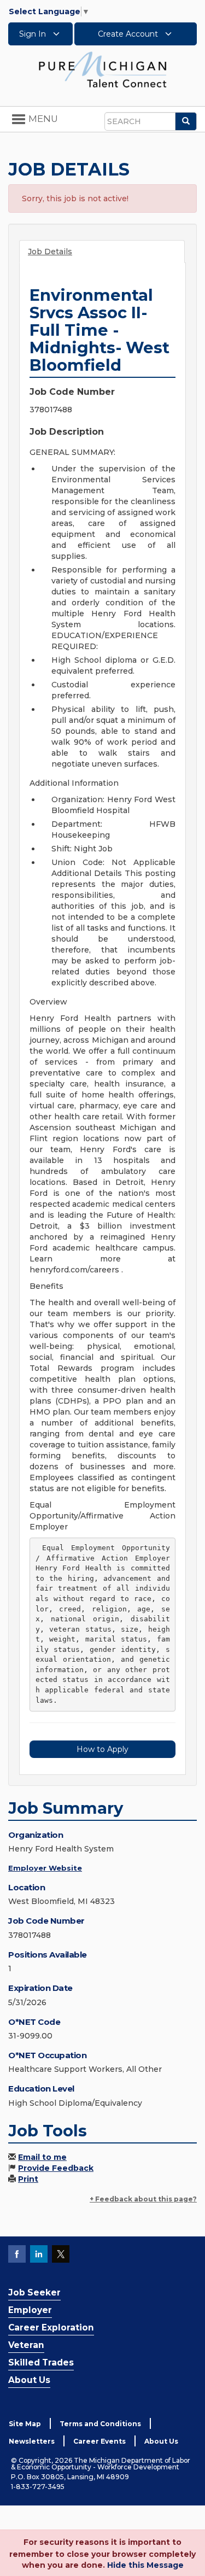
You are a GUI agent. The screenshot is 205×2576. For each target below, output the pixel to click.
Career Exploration (51, 2327)
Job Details (50, 252)
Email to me (42, 2157)
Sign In (34, 34)
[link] (103, 69)
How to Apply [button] (102, 1749)
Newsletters (32, 2441)
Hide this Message (145, 2565)
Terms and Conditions (100, 2424)
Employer (30, 2310)
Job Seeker (34, 2292)
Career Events (99, 2441)
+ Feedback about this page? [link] (143, 2199)
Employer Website (45, 1868)
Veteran (26, 2345)
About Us (29, 2380)
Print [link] (28, 2179)
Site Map (25, 2424)
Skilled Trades (41, 2362)
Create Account (129, 34)
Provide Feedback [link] (56, 2168)
